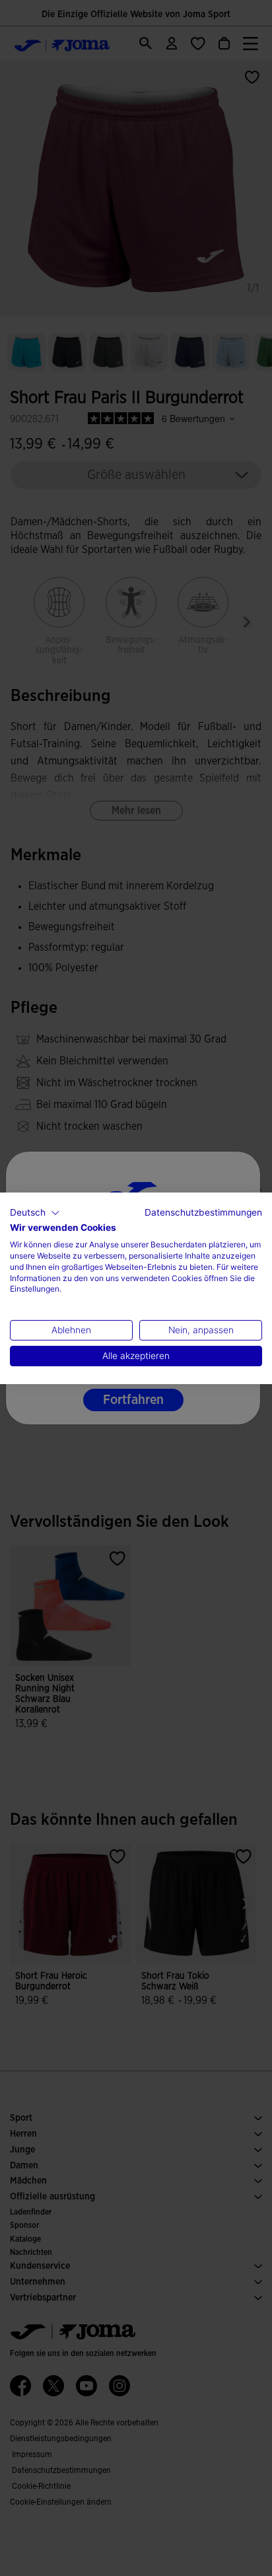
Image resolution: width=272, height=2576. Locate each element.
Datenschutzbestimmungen (203, 1212)
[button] (35, 1212)
